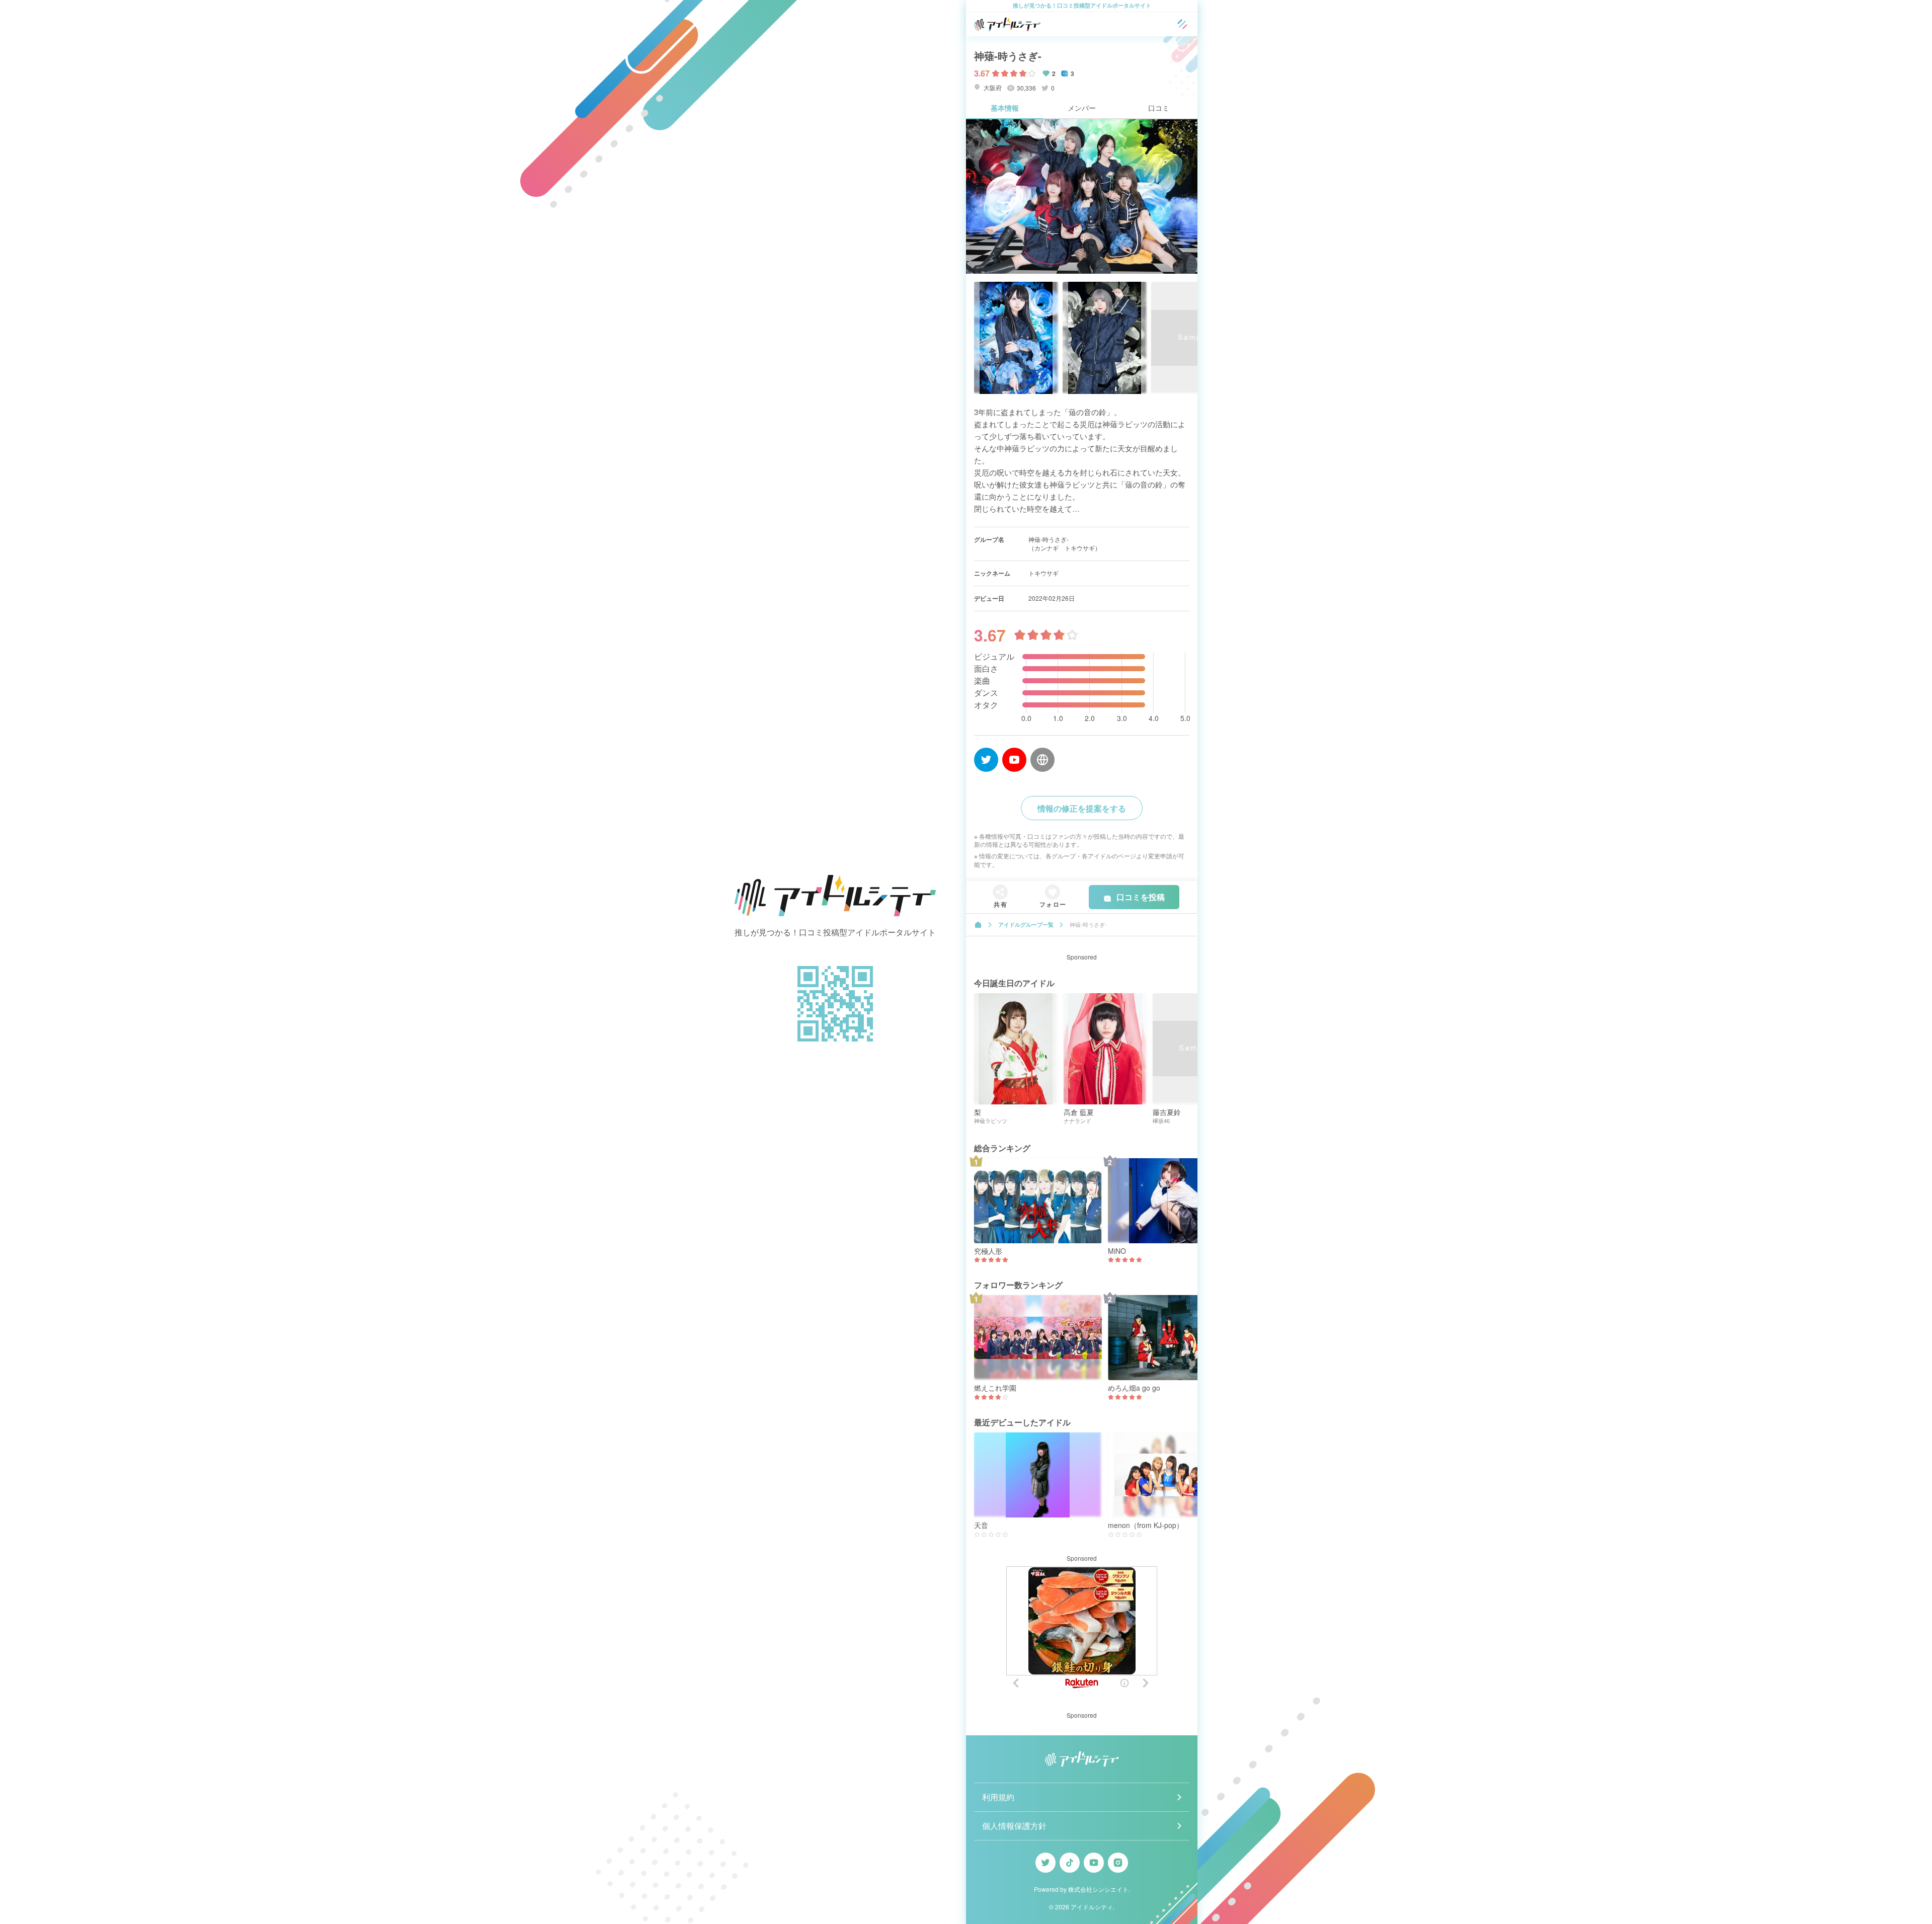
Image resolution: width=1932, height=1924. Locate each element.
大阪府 (992, 87)
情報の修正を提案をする (1082, 808)
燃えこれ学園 (995, 1388)
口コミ (1159, 108)
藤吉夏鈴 (1167, 1112)
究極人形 (988, 1251)
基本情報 (1005, 108)
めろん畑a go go (1134, 1388)
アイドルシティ (1092, 1907)
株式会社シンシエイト (1098, 1889)
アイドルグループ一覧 (1026, 925)
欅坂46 (1161, 1121)
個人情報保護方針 (1014, 1826)
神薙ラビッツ (991, 1121)
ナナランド (1077, 1121)
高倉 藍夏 (1079, 1112)
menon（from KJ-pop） (1146, 1525)
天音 (981, 1525)
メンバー (1082, 108)
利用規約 (998, 1797)
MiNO (1117, 1251)
